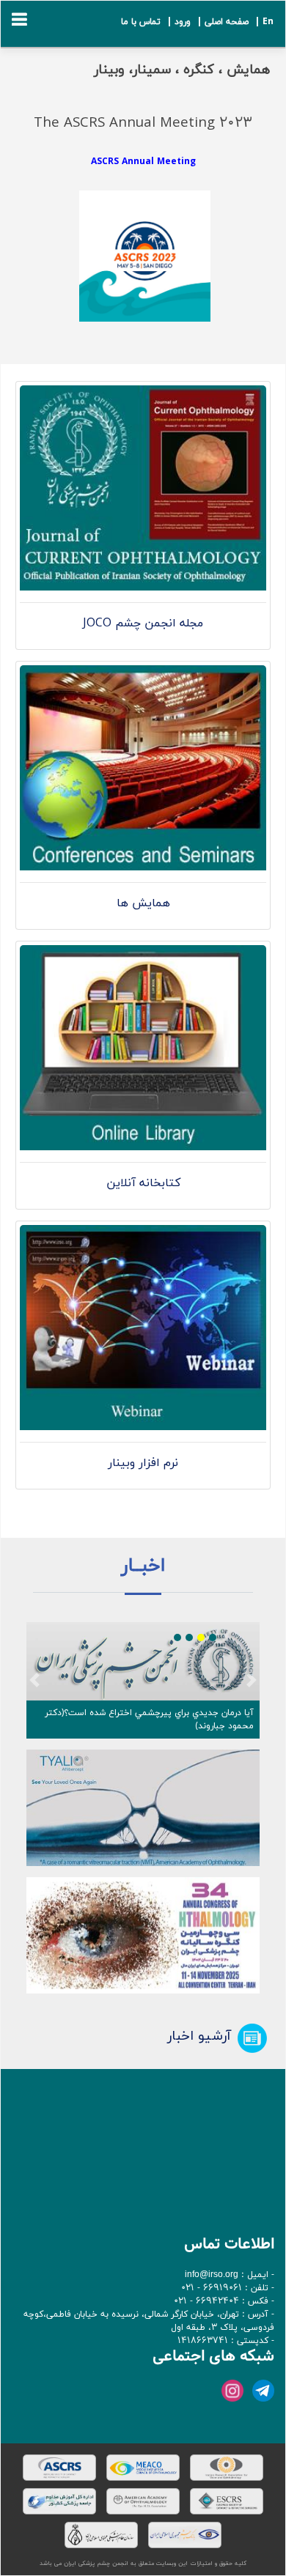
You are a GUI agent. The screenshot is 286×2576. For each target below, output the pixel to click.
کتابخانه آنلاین (143, 1183)
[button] (34, 1680)
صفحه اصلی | (221, 22)
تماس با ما (141, 22)
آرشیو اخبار (199, 2036)
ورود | (177, 22)
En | (263, 22)
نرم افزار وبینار (143, 1463)
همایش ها (143, 903)
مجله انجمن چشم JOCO (143, 623)
